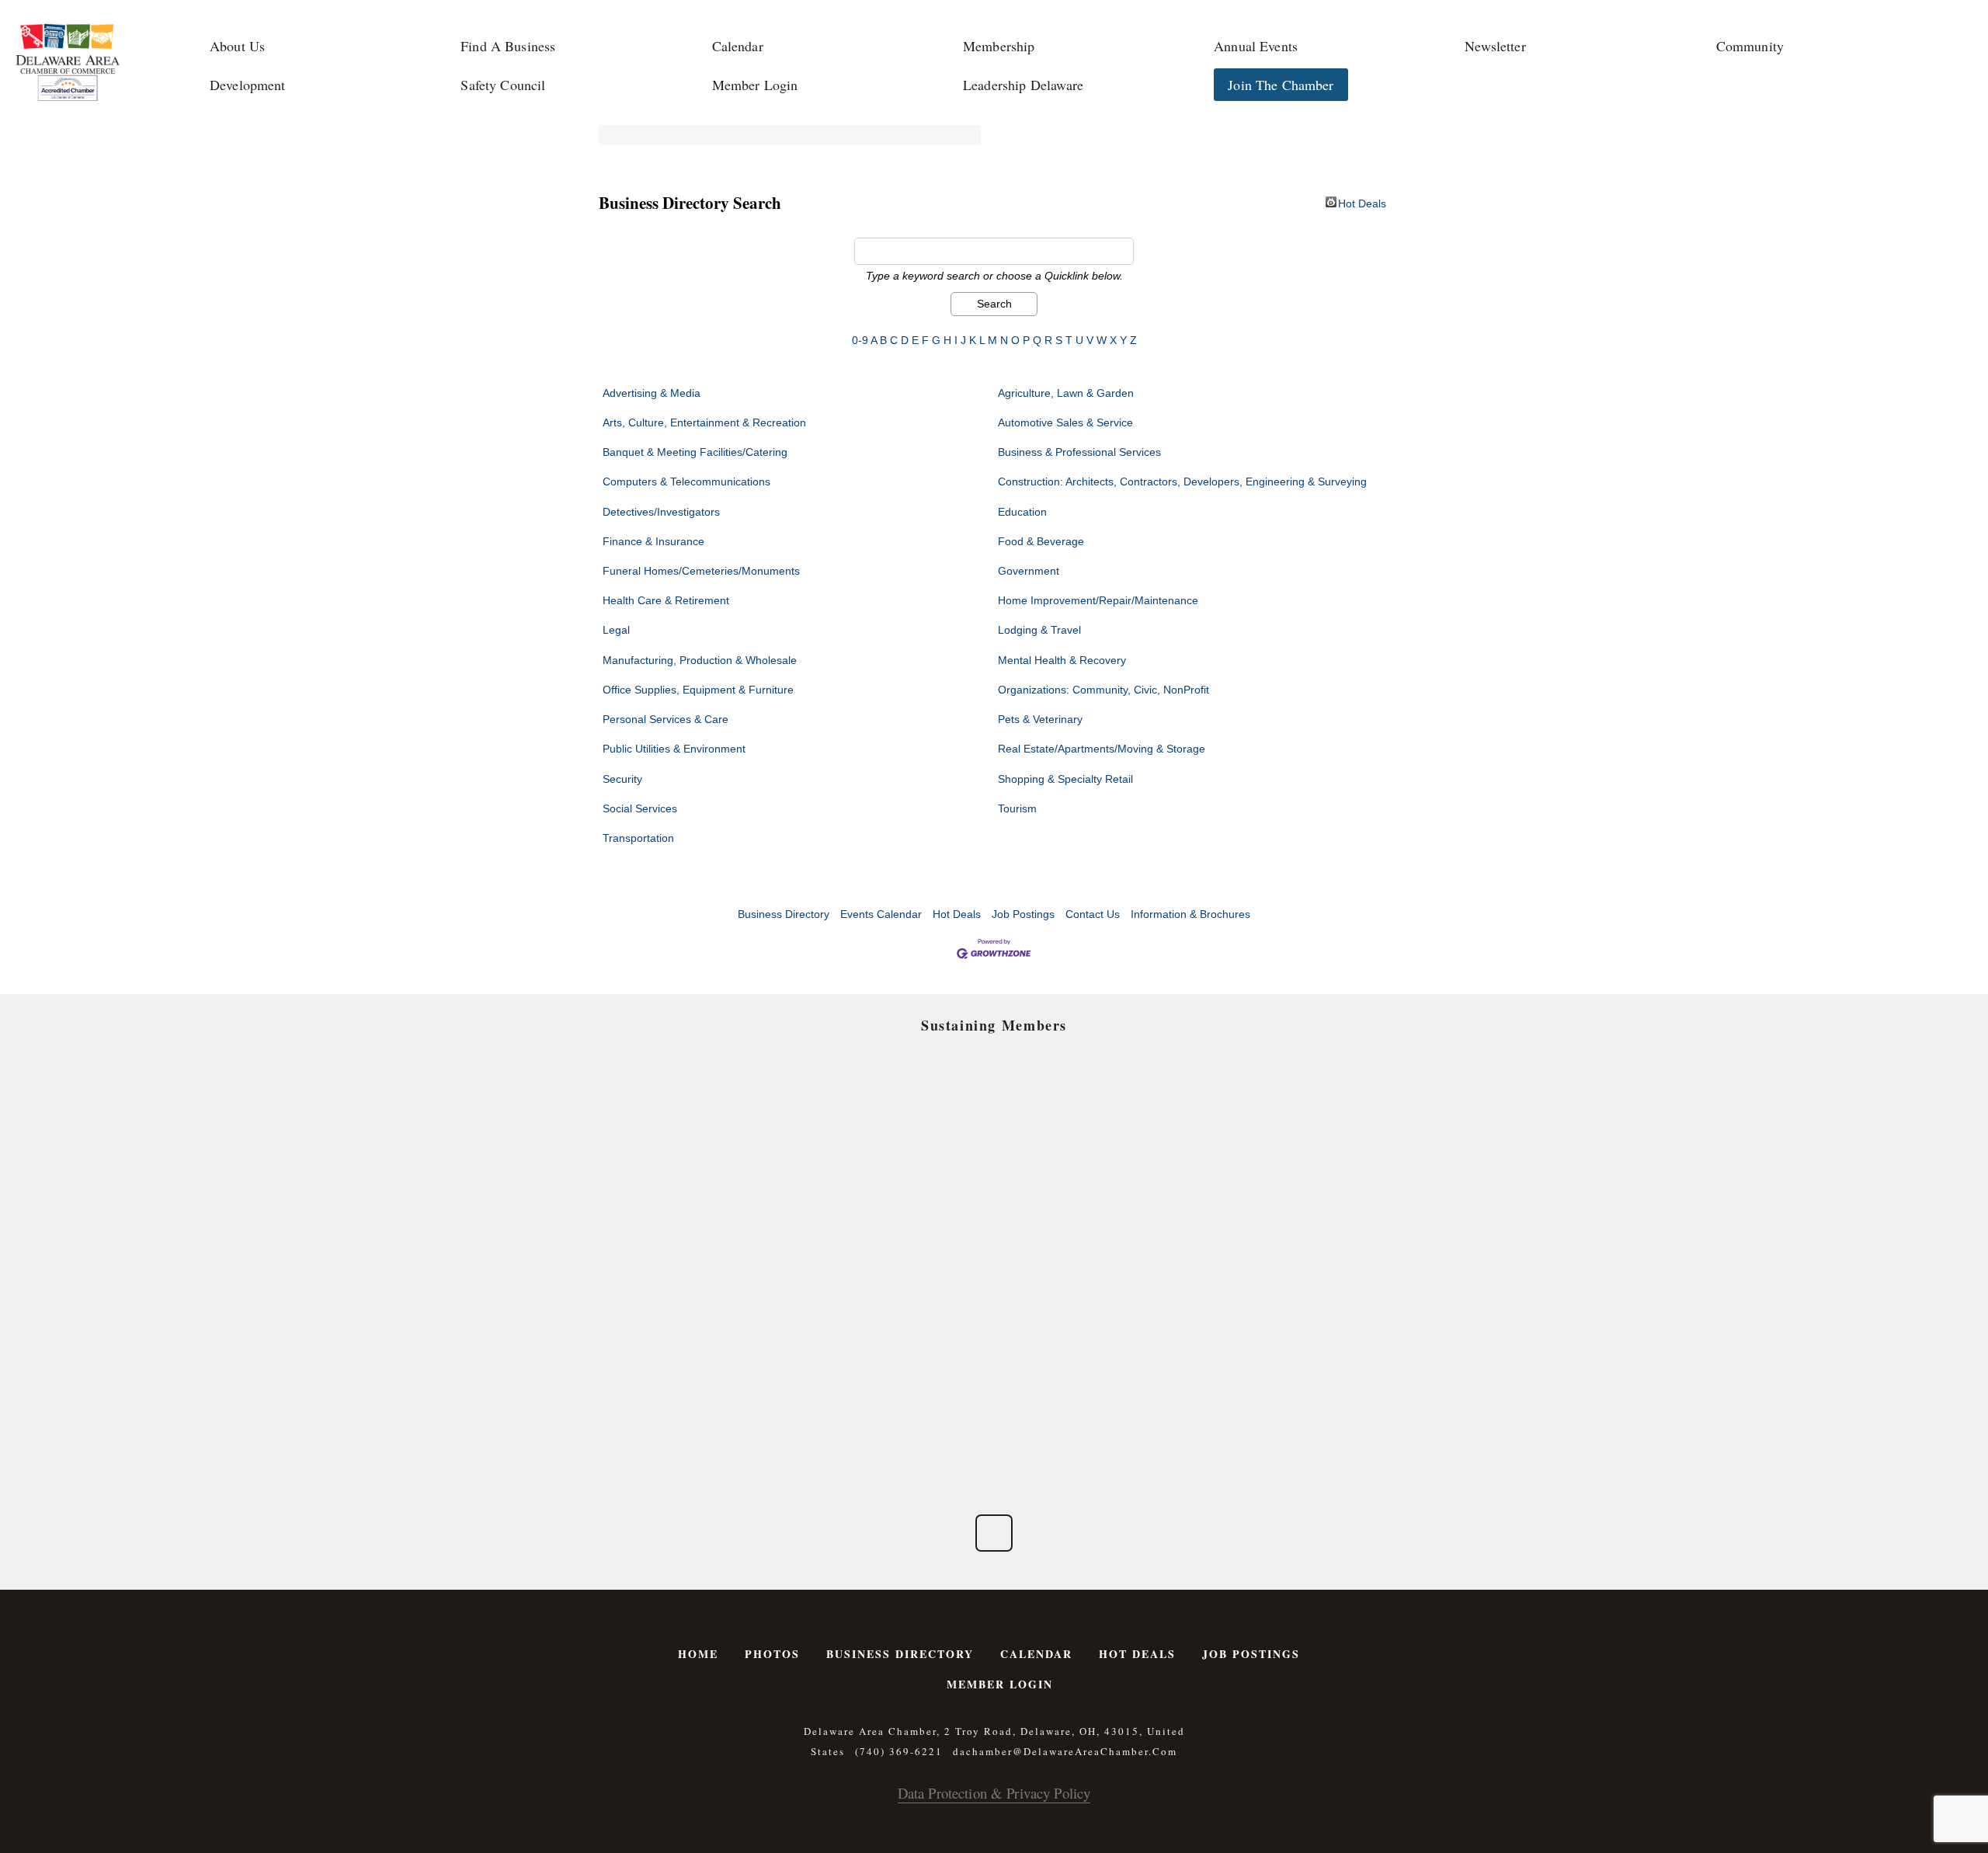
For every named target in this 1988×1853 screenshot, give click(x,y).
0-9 (860, 340)
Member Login (755, 85)
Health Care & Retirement (666, 600)
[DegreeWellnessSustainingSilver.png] (901, 1331)
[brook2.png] (1087, 1227)
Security (622, 779)
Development (248, 85)
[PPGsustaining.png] (901, 1227)
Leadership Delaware (1024, 85)
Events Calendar (881, 914)
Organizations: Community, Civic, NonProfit (1103, 690)
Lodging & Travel (1039, 630)
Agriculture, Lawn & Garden (1066, 393)
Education (1022, 512)
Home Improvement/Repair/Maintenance (1098, 600)
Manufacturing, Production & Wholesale (700, 660)
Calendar (738, 46)
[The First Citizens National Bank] (1087, 1331)
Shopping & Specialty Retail (1065, 779)
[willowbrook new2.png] (716, 1435)
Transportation (638, 838)
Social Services (640, 808)
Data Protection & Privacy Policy (994, 1793)
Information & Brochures (1190, 914)
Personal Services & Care (666, 719)
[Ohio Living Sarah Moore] (1272, 1331)
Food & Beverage (1041, 541)
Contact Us (1093, 914)
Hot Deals (1362, 202)
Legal (616, 630)
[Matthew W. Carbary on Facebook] (994, 1533)
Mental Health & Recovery (1062, 660)
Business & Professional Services (1079, 452)
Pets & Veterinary (1040, 719)
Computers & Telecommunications (686, 482)
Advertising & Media (652, 393)
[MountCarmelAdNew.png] (716, 1227)
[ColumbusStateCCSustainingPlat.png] (716, 1122)
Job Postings (1023, 914)
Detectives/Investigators (661, 512)
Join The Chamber (1281, 85)
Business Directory (784, 914)
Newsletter (1495, 46)
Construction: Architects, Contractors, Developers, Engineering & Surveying (1182, 482)
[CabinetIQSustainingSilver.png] (1272, 1227)
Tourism (1017, 808)
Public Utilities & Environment (674, 749)
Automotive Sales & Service (1065, 422)
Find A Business (508, 46)
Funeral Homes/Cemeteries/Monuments (701, 571)
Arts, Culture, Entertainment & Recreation (704, 422)
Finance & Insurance (653, 541)
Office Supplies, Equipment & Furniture (698, 690)
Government (1029, 571)
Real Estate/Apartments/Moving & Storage (1102, 749)
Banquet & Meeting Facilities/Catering (695, 452)
